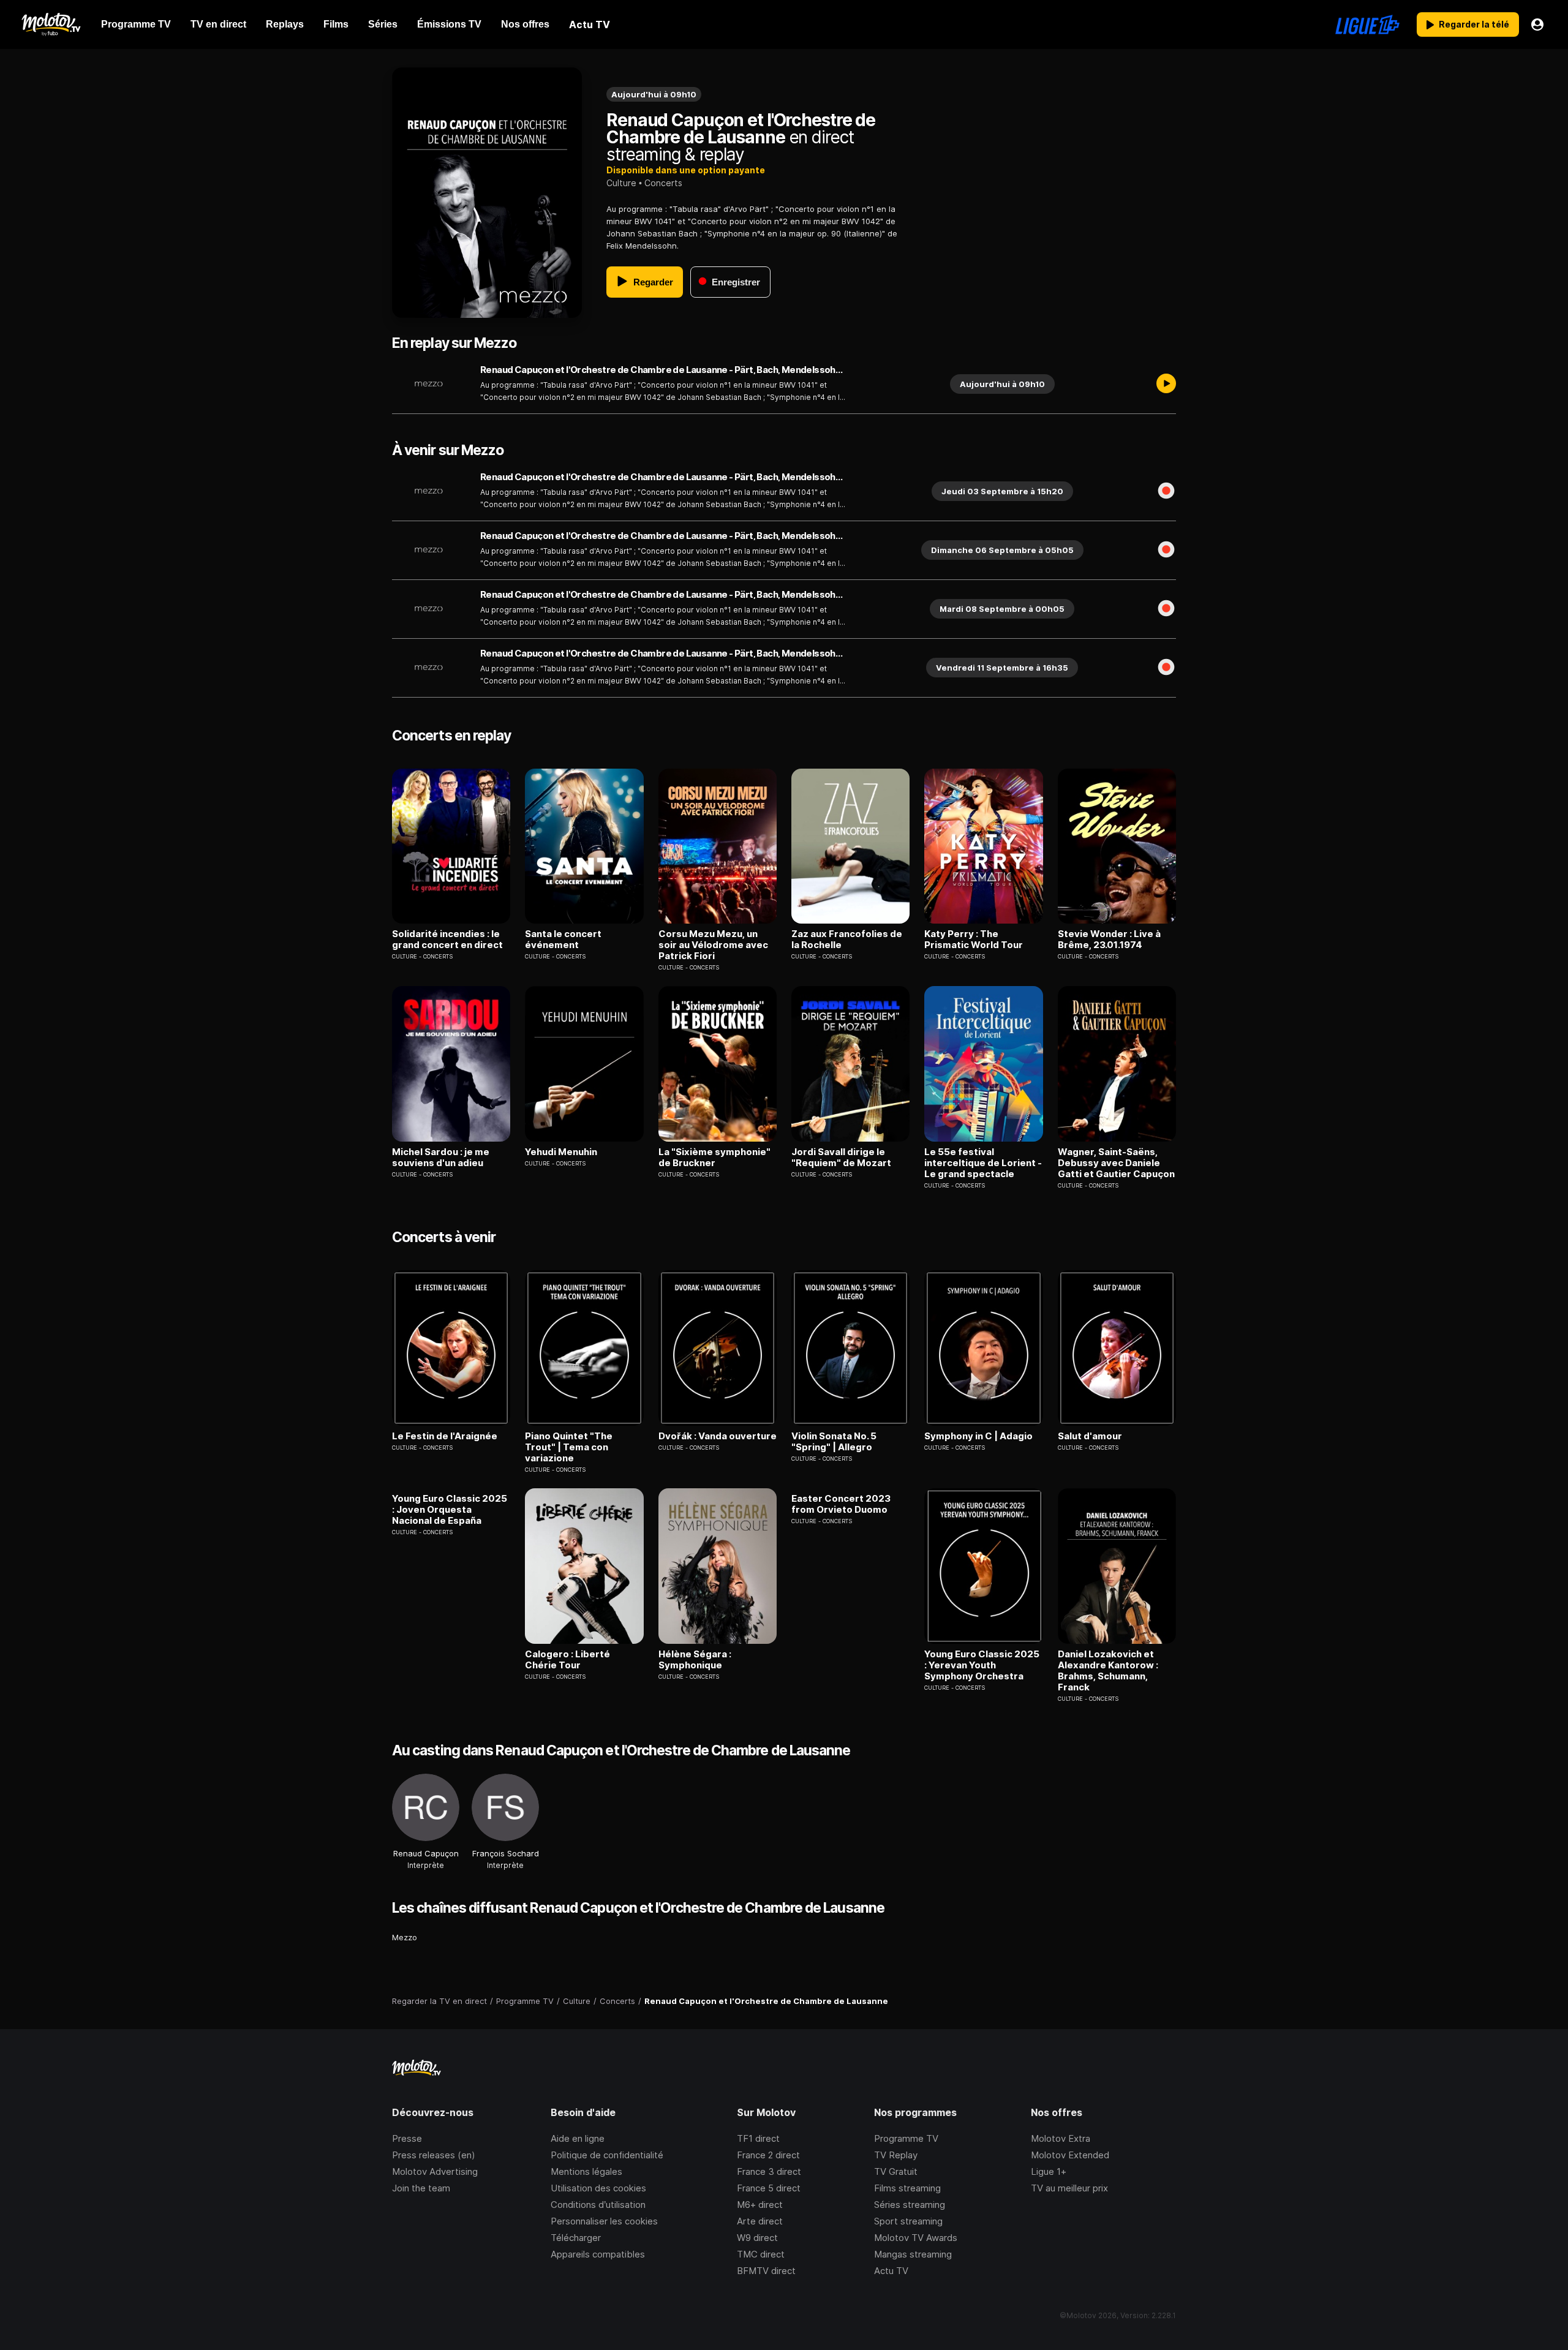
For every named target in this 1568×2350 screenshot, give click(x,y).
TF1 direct (758, 2138)
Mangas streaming (913, 2254)
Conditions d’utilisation (598, 2205)
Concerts (663, 183)
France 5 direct (769, 2188)
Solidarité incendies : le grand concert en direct (447, 940)
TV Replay (896, 2155)
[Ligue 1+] (1367, 24)
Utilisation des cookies (598, 2188)
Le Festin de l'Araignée (445, 1436)
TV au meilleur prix (1069, 2188)
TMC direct (761, 2254)
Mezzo (405, 1937)
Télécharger (576, 2238)
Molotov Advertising (435, 2171)
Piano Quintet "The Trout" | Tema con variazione (569, 1447)
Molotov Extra (1061, 2138)
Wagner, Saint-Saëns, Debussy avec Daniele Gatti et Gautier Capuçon (1116, 1163)
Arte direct (760, 2221)
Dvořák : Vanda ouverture (718, 1436)
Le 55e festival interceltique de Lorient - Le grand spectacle (983, 1163)
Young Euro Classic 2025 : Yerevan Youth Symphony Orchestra (982, 1665)
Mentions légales (586, 2171)
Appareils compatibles (598, 2254)
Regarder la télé (1474, 24)
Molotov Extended (1070, 2155)
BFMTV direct (766, 2271)
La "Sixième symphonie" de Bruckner (714, 1158)
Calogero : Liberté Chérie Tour (567, 1660)
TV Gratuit (896, 2171)
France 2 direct (768, 2155)
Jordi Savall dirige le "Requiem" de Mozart (841, 1158)
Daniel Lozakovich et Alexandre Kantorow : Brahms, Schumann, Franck (1108, 1671)
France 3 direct (769, 2171)
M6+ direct (760, 2205)
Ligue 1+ (1049, 2171)
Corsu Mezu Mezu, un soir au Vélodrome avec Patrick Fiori (713, 945)
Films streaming (907, 2188)
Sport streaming (908, 2221)
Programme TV (906, 2138)
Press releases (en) (434, 2155)
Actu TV (891, 2271)
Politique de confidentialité (607, 2155)
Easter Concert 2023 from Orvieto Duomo (841, 1504)
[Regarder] (1166, 384)
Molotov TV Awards (916, 2238)
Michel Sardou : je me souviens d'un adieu (441, 1158)
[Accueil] (51, 24)
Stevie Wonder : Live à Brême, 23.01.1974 (1109, 940)
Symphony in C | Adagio (978, 1436)
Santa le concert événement (563, 940)
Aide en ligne (578, 2138)
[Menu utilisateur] (1537, 24)
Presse (407, 2138)
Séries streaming (910, 2205)
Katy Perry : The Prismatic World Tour (974, 940)
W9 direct (757, 2238)
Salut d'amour (1090, 1436)
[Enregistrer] (1166, 491)
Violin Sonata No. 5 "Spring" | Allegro (834, 1442)
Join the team (421, 2188)
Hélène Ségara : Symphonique (695, 1660)
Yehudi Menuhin (561, 1152)
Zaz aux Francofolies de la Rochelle (847, 940)
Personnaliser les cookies (604, 2221)
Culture (621, 183)
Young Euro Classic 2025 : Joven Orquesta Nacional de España (450, 1510)
